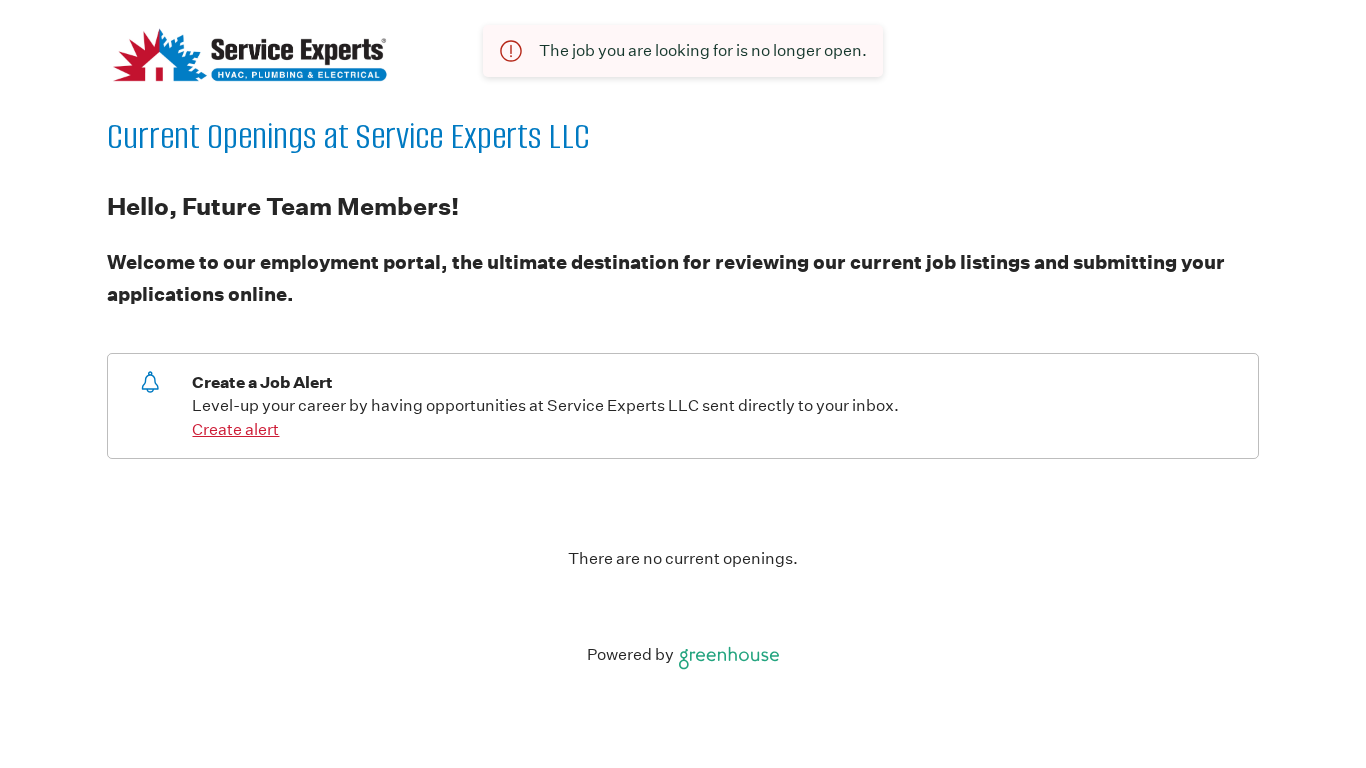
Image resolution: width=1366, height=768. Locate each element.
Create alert (235, 429)
